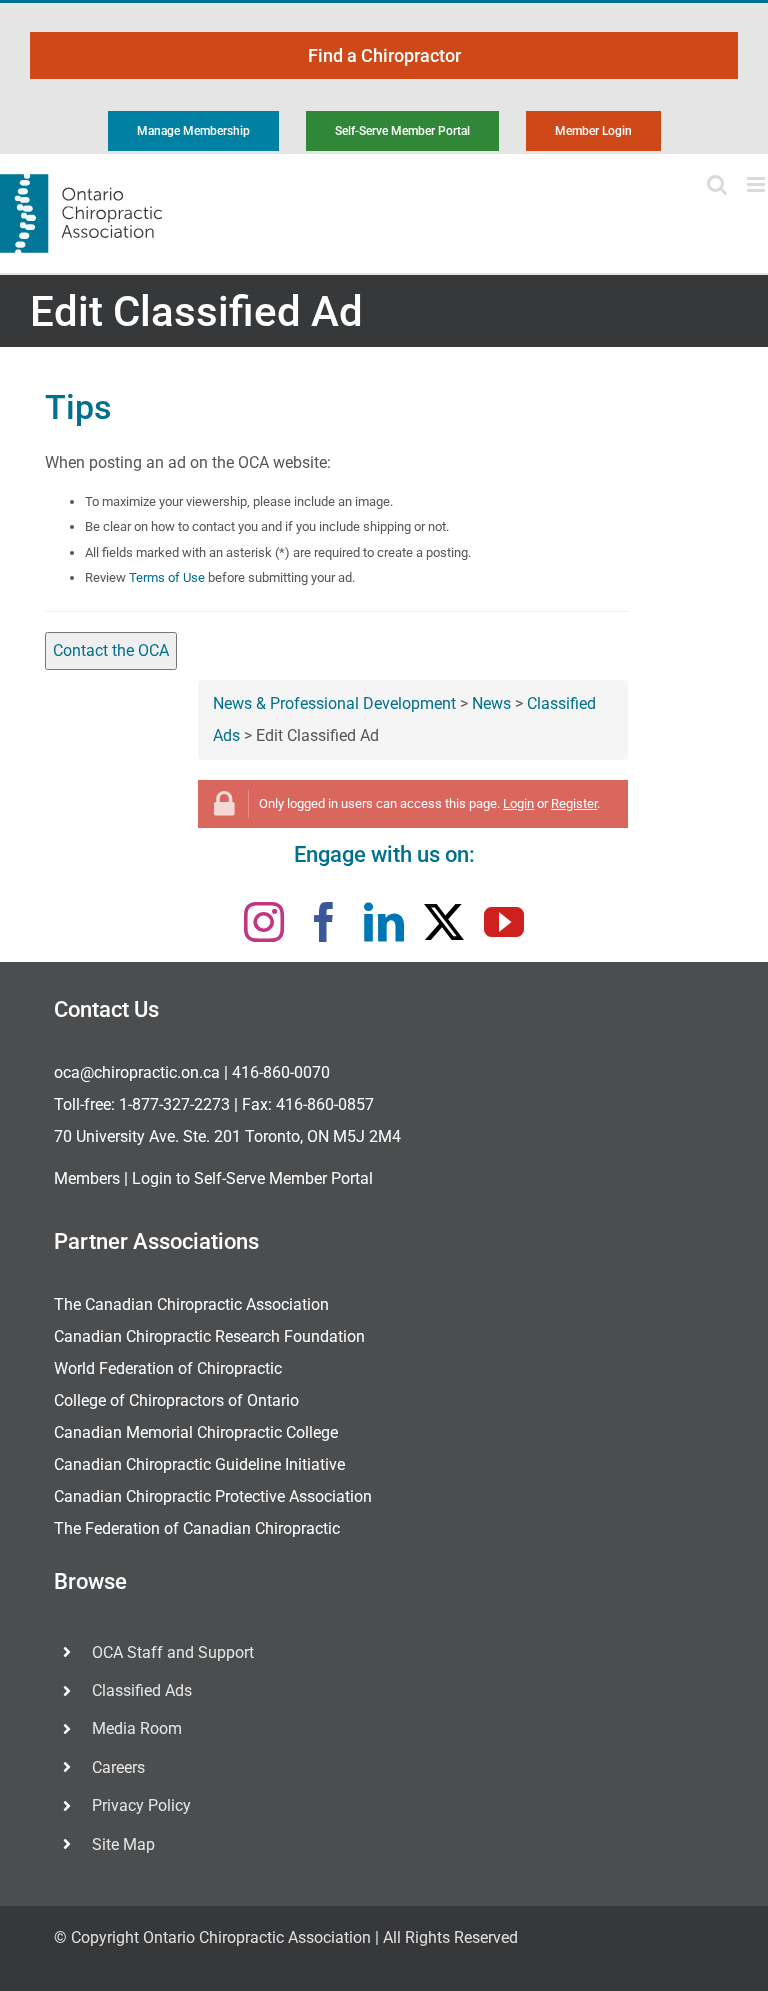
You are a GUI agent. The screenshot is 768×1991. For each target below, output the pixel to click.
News (491, 703)
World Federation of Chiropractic (168, 1368)
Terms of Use (167, 577)
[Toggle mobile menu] (757, 184)
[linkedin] (384, 922)
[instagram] (264, 922)
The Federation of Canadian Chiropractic (197, 1528)
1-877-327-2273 (174, 1104)
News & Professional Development (334, 703)
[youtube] (504, 922)
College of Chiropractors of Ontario (176, 1400)
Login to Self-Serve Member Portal (252, 1178)
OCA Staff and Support (173, 1652)
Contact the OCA (111, 650)
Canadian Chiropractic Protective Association (213, 1496)
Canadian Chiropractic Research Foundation (209, 1336)
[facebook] (324, 922)
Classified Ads (142, 1690)
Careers (118, 1767)
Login (518, 803)
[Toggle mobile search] (717, 184)
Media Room (137, 1728)
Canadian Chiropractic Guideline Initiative (199, 1464)
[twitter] (444, 922)
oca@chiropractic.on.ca (137, 1072)
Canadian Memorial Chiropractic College (196, 1432)
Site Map (123, 1844)
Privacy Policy (141, 1805)
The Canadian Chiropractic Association (191, 1304)
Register (574, 803)
